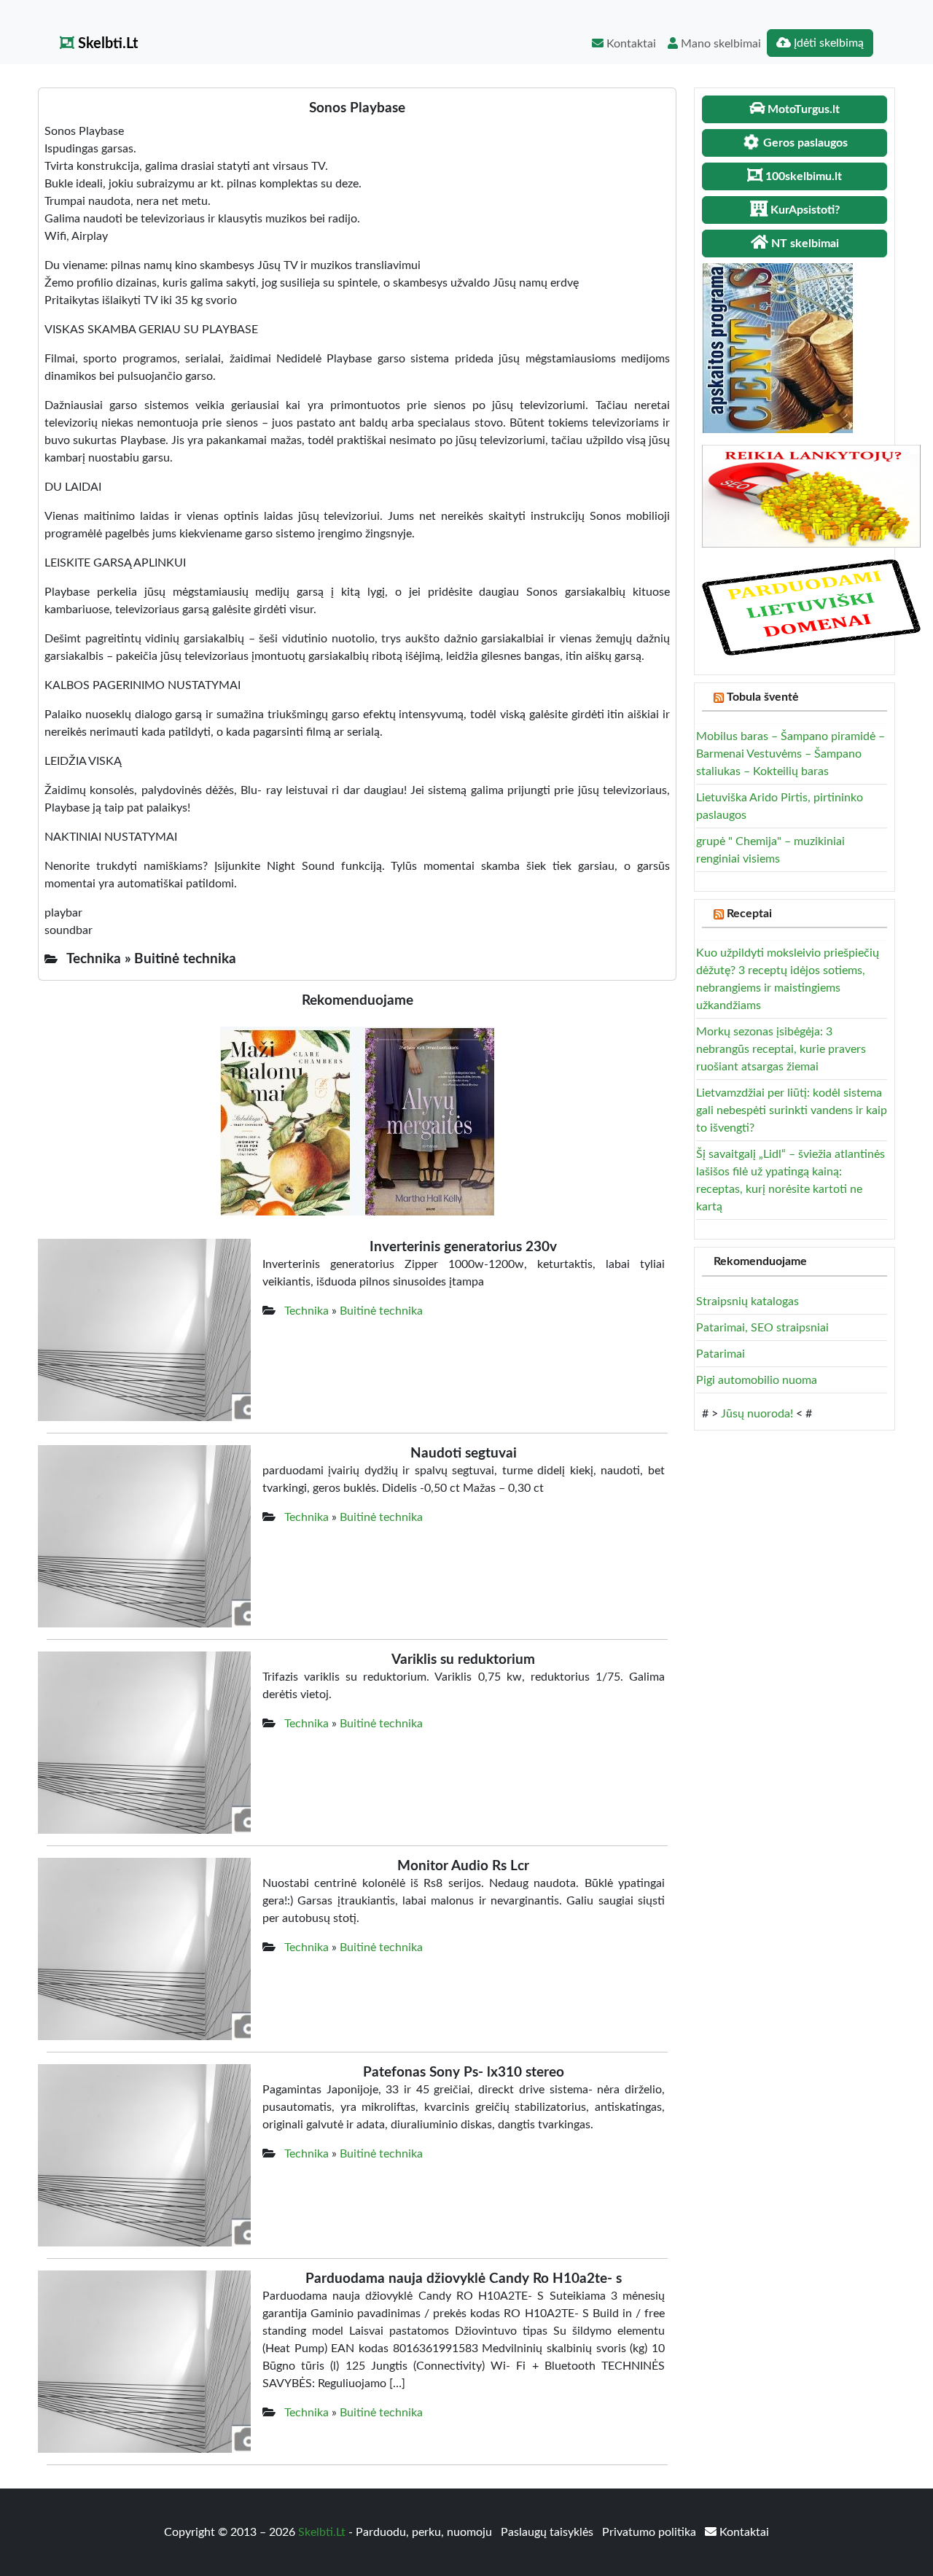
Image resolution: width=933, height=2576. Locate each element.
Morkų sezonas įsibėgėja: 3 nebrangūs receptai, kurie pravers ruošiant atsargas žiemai (781, 1049)
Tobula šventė (763, 697)
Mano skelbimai (719, 44)
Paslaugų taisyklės (549, 2532)
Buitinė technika (381, 1311)
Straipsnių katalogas (747, 1301)
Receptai (749, 914)
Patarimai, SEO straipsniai (762, 1328)
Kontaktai (630, 44)
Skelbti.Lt (106, 44)
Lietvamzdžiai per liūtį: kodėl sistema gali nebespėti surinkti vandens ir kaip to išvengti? (792, 1110)
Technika (307, 1311)
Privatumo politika (651, 2532)
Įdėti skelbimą (827, 43)
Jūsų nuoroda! (757, 1414)
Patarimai (721, 1354)
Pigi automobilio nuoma (757, 1380)
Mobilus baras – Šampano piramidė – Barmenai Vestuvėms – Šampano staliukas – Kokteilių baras (790, 754)
